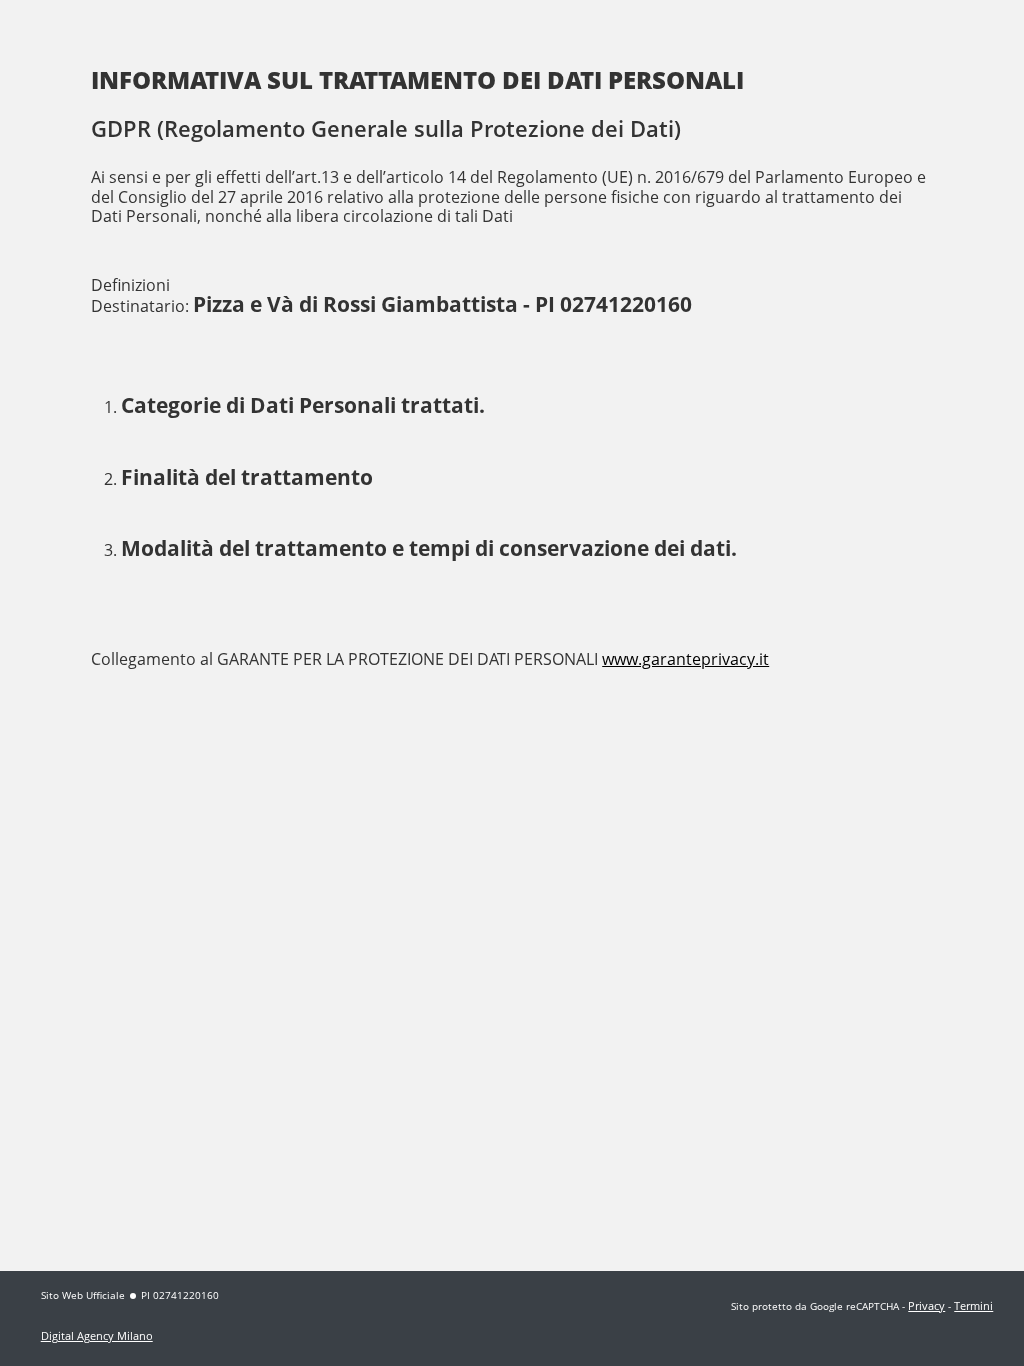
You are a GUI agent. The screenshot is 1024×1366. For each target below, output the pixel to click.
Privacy (926, 1305)
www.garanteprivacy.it (685, 659)
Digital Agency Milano (97, 1335)
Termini (973, 1305)
